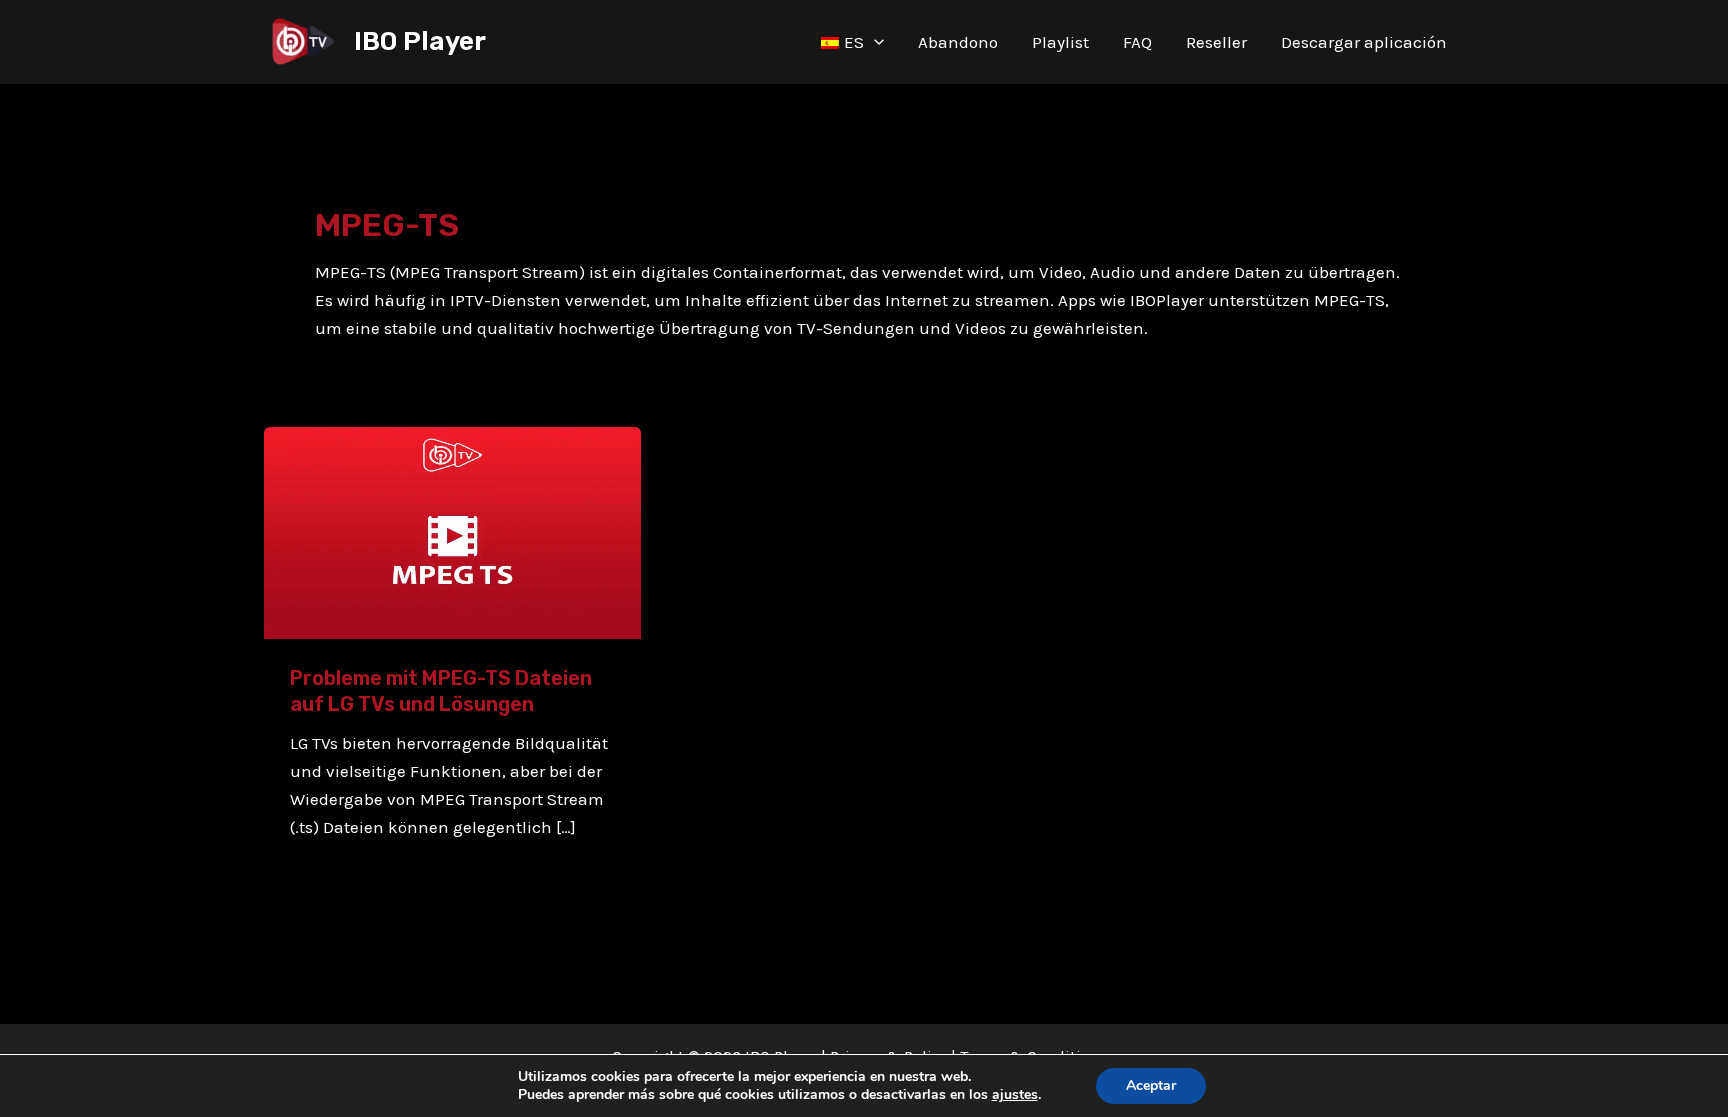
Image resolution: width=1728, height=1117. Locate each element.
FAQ (1137, 42)
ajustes (1015, 1095)
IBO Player (420, 41)
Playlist (1060, 42)
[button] (874, 42)
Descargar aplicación (1364, 42)
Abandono (958, 42)
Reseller (1216, 42)
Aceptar (1151, 1085)
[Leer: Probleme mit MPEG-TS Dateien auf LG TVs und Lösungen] (452, 531)
